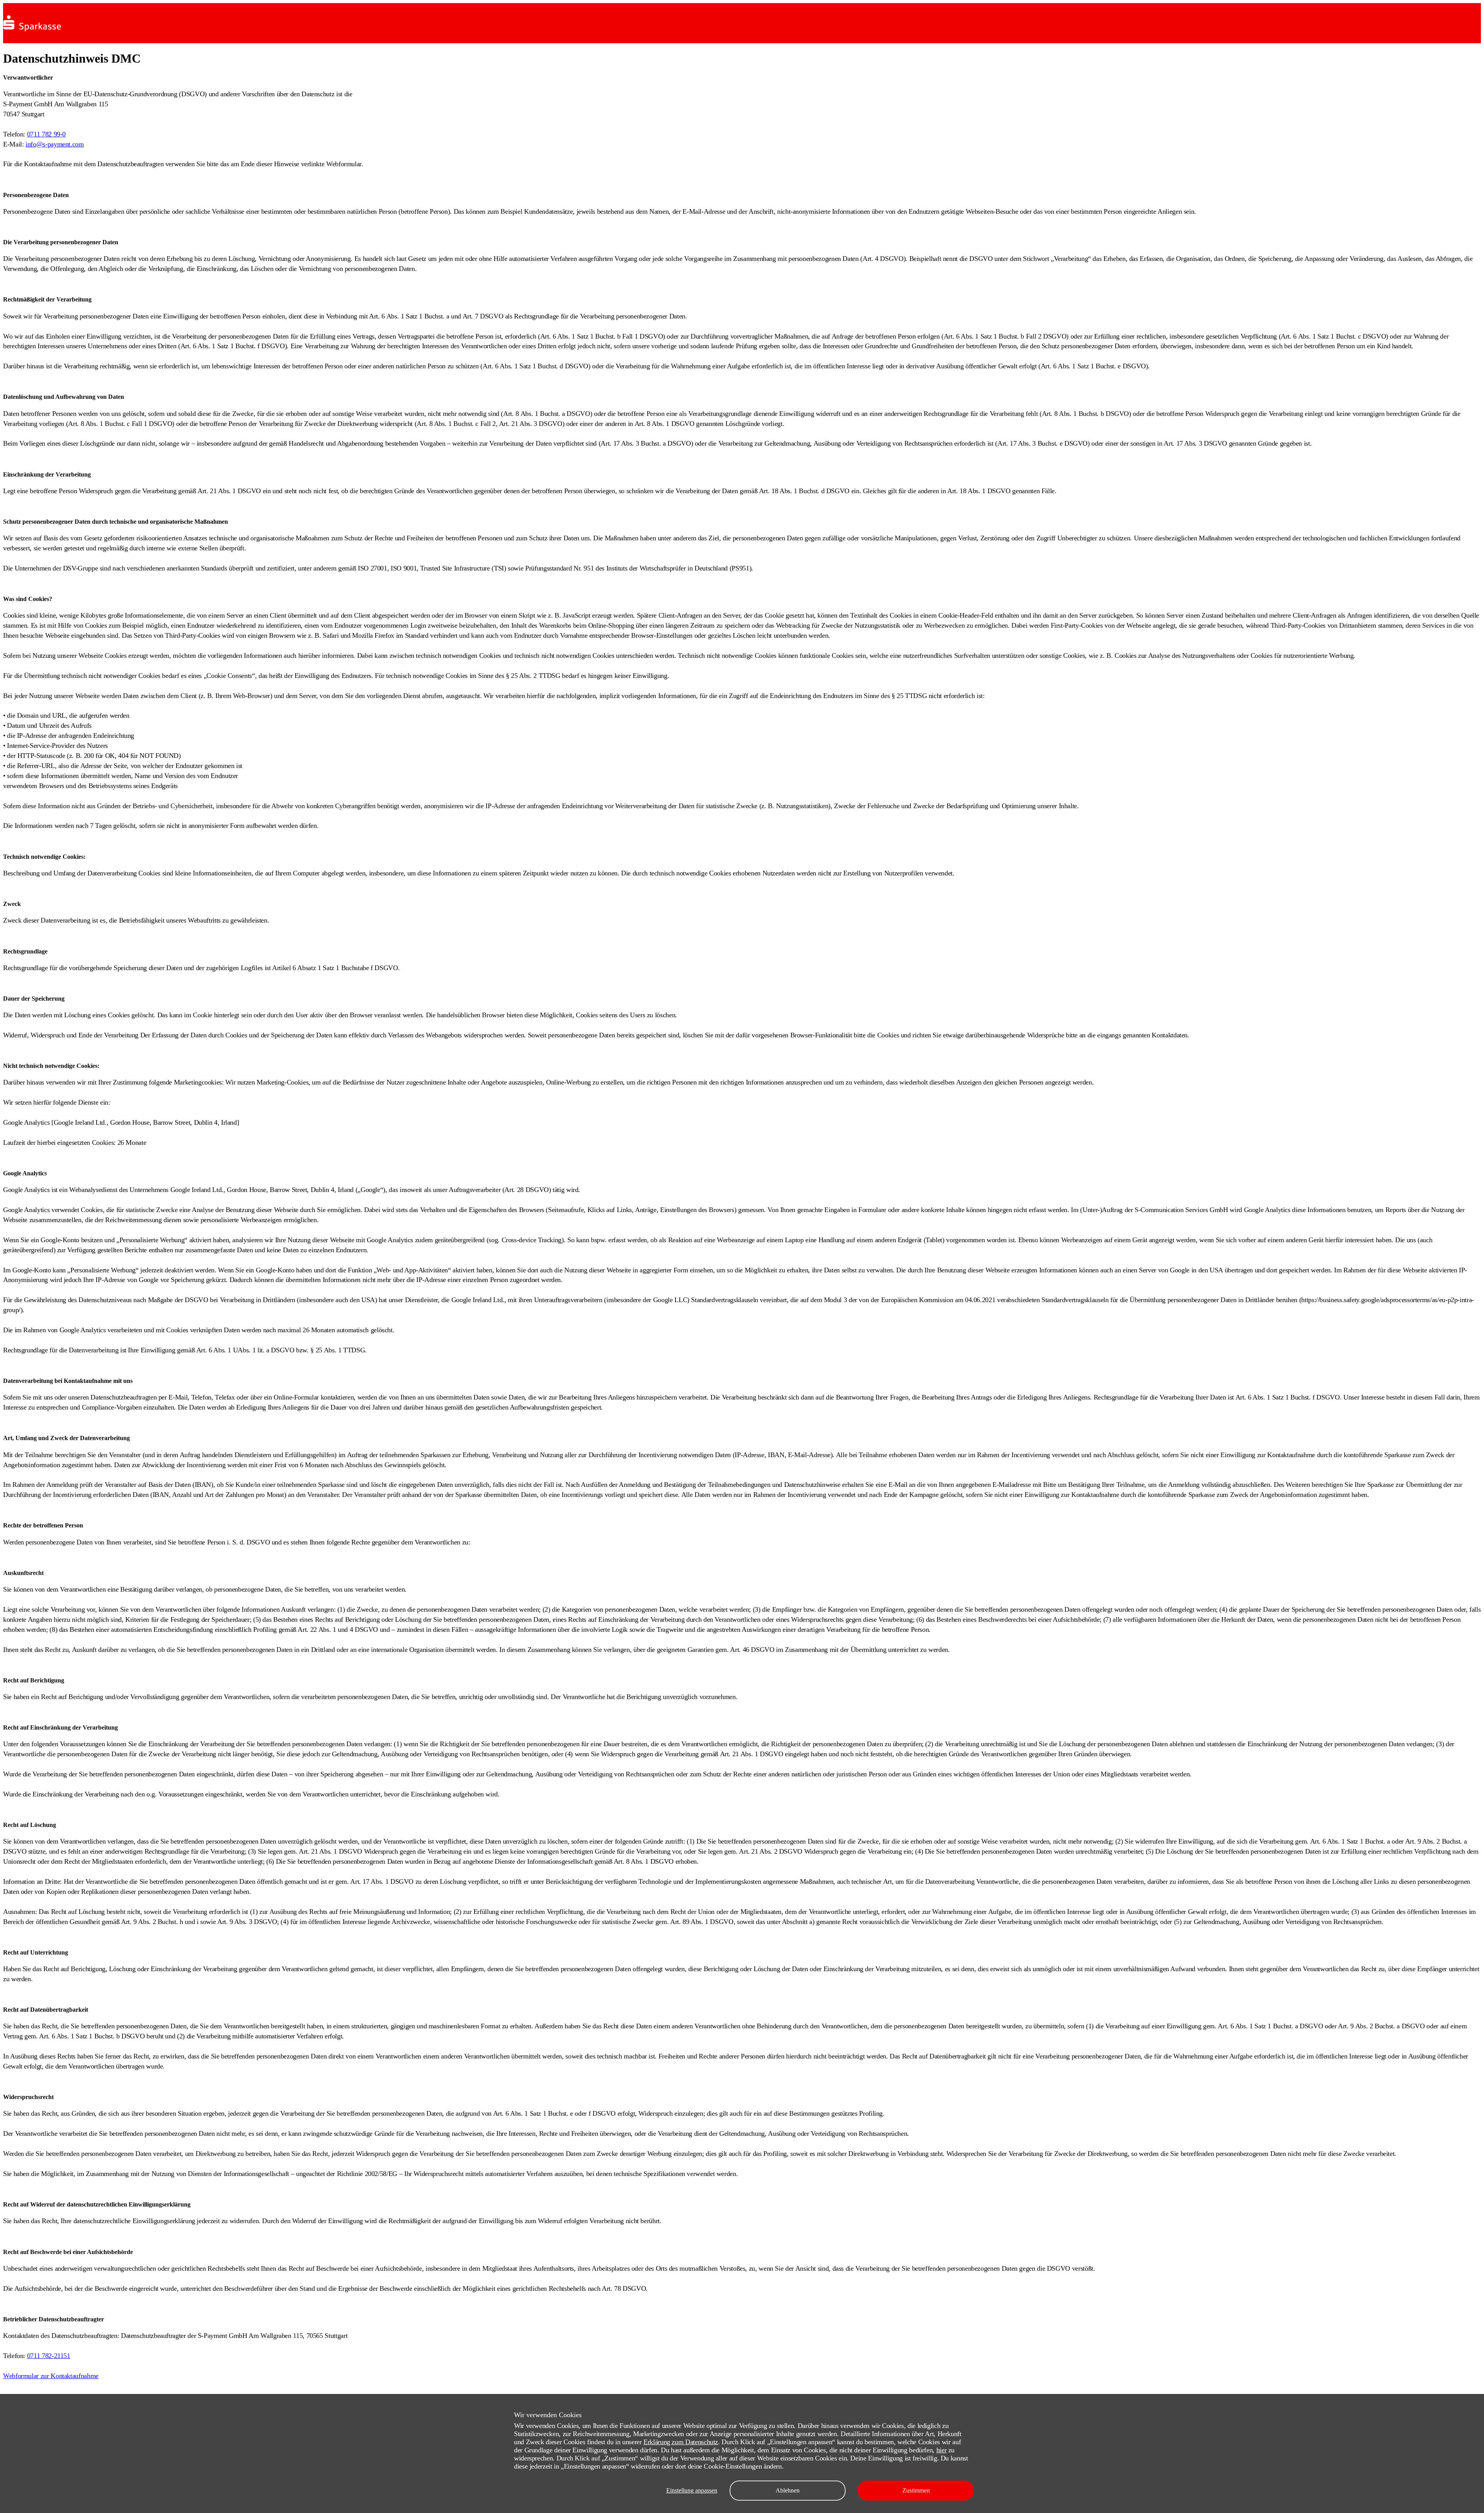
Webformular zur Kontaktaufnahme (51, 2376)
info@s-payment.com (55, 144)
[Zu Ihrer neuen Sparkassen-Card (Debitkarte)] (32, 33)
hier (942, 2450)
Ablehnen (788, 2490)
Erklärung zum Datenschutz (681, 2442)
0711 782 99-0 (46, 134)
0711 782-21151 (49, 2356)
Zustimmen (916, 2490)
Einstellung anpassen (692, 2490)
